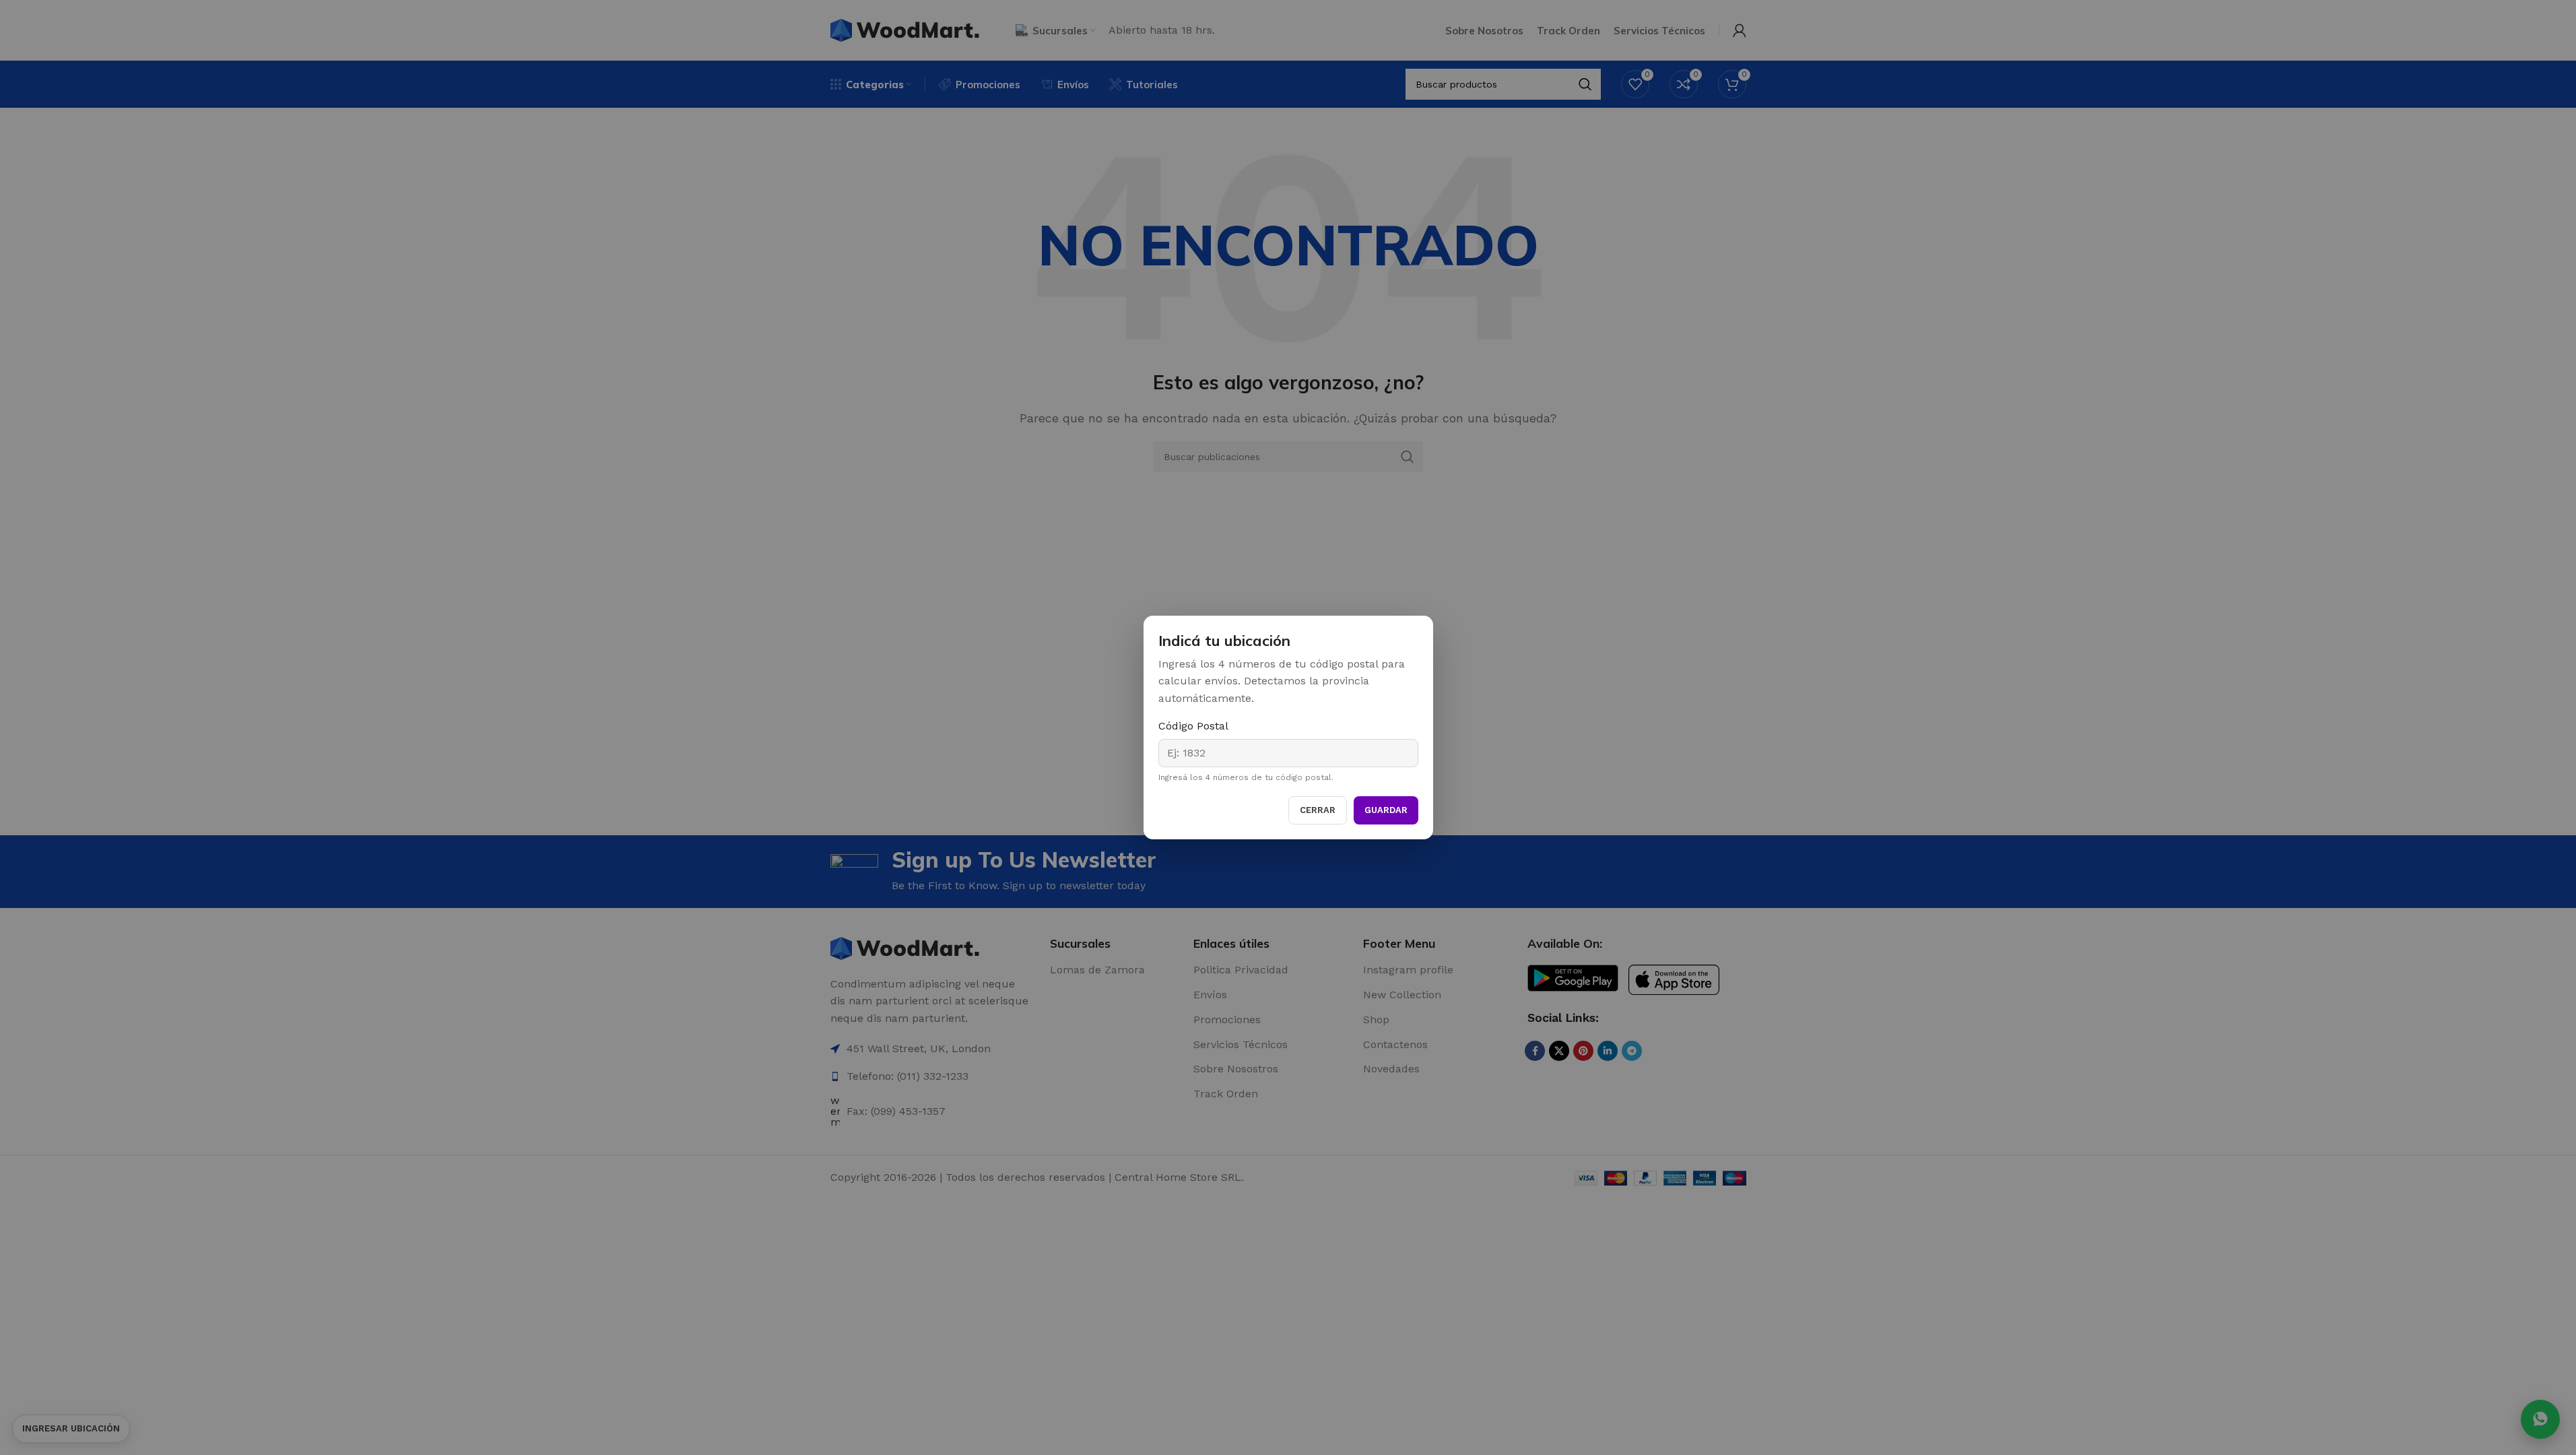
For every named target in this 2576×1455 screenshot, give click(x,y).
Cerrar (1318, 810)
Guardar (1386, 810)
